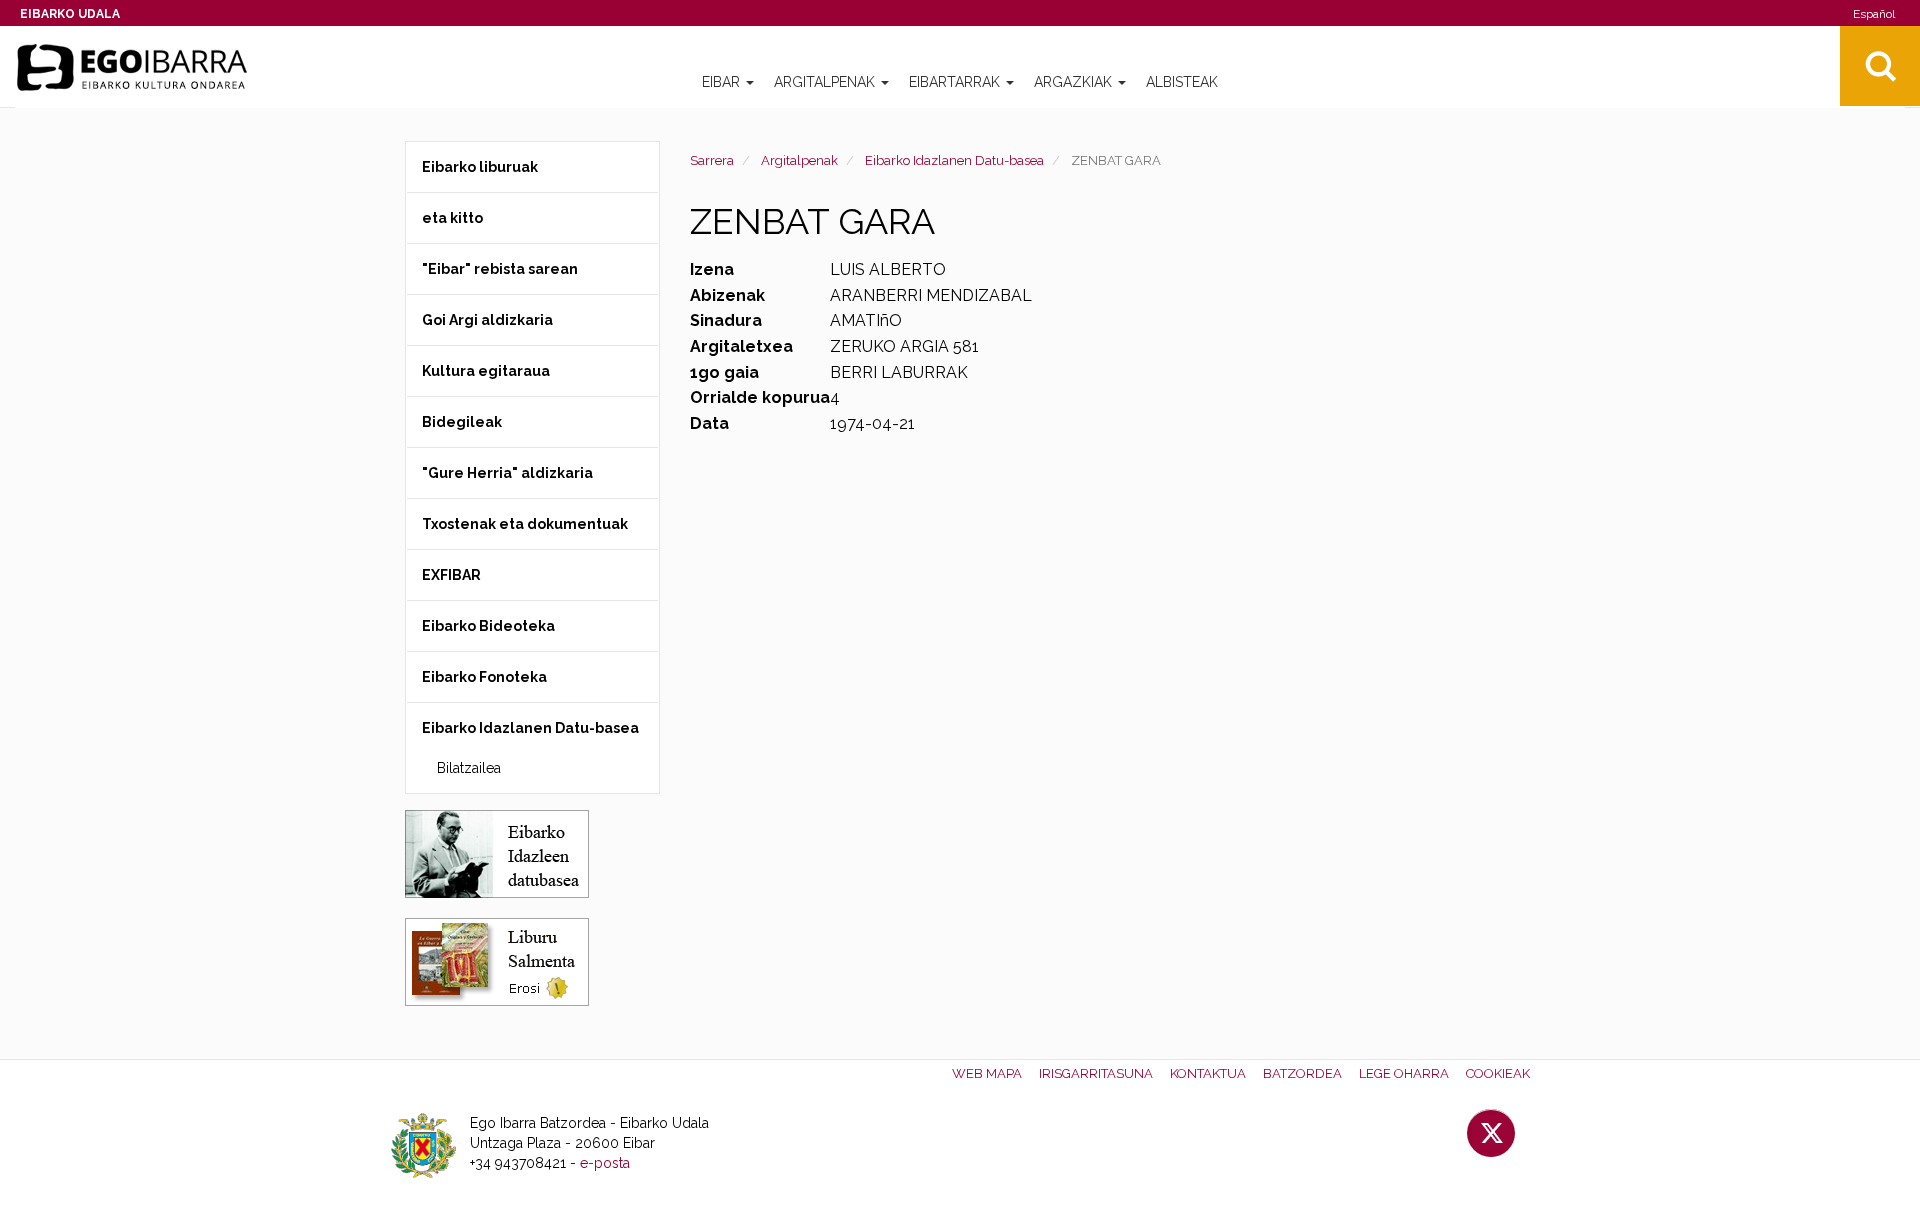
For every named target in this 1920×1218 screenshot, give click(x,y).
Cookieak (1498, 1073)
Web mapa (987, 1073)
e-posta (605, 1163)
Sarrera (712, 160)
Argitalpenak (826, 82)
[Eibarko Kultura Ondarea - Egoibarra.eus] (140, 68)
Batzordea (1302, 1073)
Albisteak (1182, 82)
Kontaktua (1208, 1073)
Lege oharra (1404, 1073)
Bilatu (1880, 66)
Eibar (723, 82)
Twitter (1491, 1133)
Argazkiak (1075, 82)
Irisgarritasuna (1096, 1073)
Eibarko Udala (70, 14)
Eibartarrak (956, 82)
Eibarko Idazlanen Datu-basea (954, 160)
